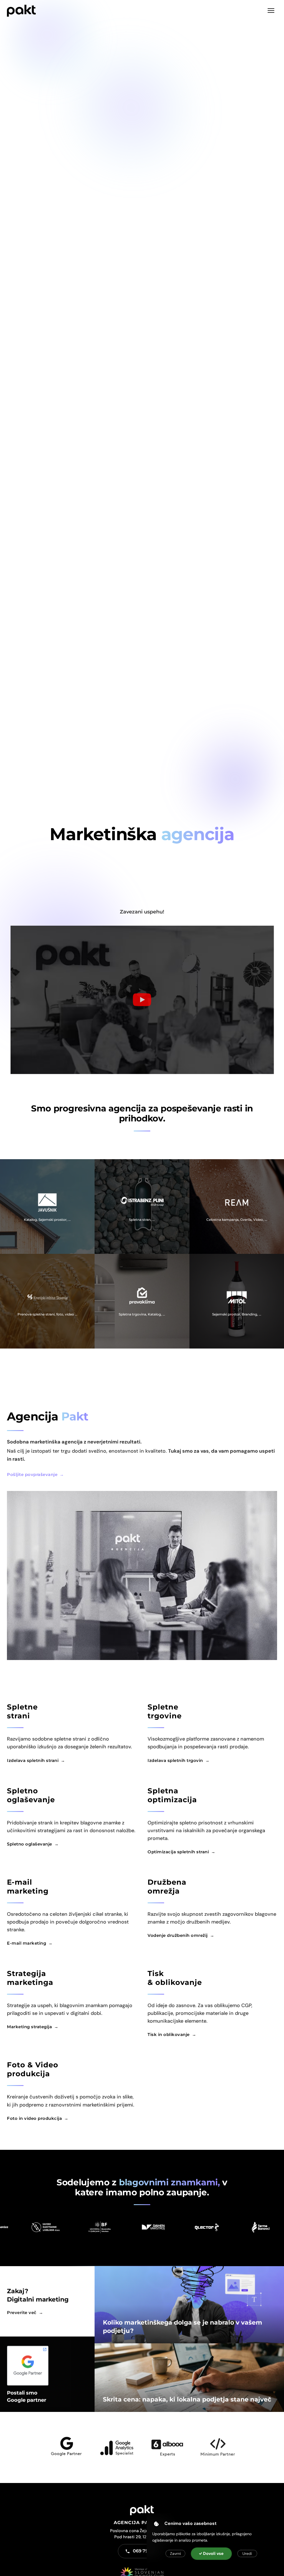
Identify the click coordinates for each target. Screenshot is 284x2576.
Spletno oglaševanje (30, 1844)
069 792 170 (146, 2551)
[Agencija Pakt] (21, 11)
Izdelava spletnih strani (33, 1760)
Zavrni (175, 2554)
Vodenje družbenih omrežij (178, 1935)
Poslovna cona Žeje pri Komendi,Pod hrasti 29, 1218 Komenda (142, 2534)
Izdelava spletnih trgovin (175, 1760)
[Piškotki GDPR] (156, 2524)
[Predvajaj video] (142, 1000)
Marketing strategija (29, 2027)
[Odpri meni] (271, 11)
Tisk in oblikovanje (169, 2034)
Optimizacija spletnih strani (178, 1852)
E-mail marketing (26, 1943)
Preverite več (22, 2312)
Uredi (247, 2554)
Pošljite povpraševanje (32, 1474)
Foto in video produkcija (34, 2118)
